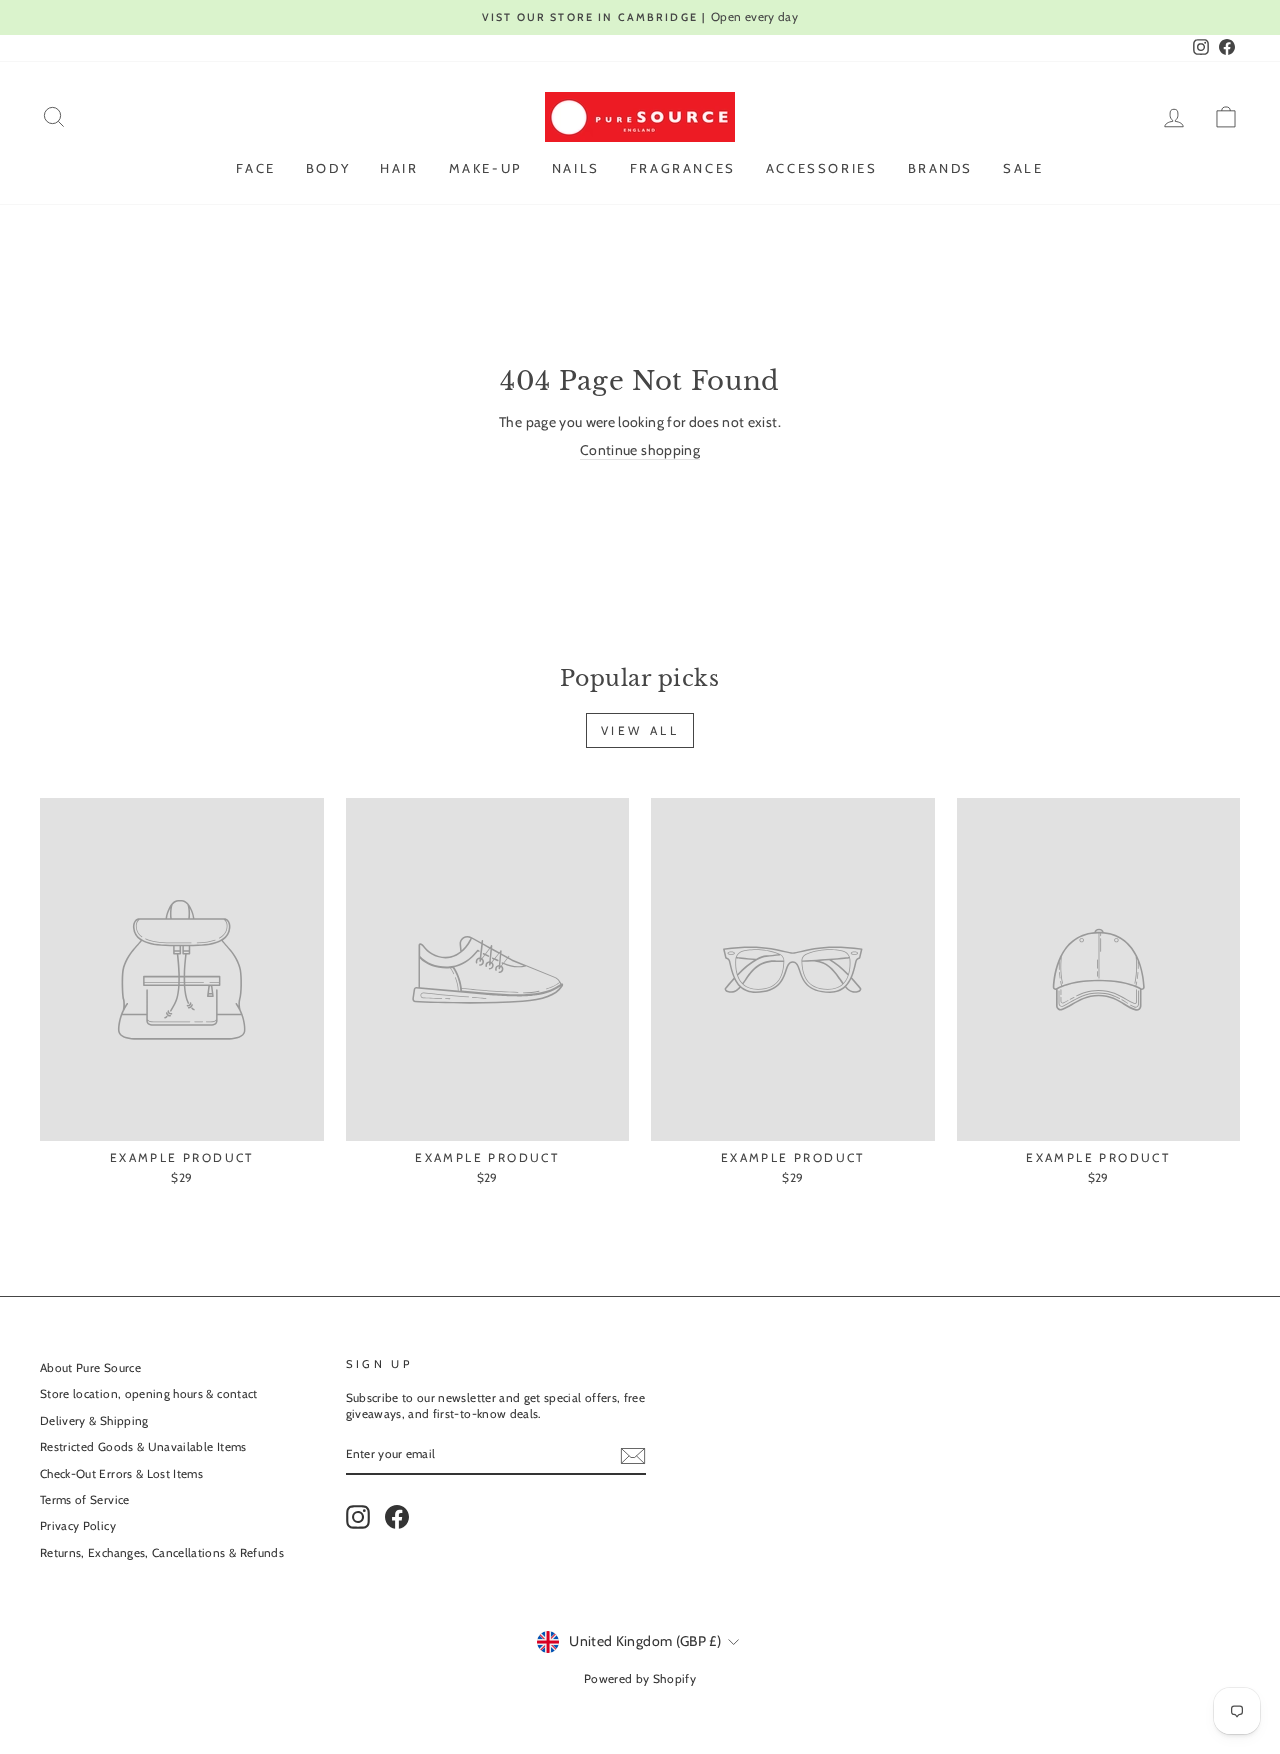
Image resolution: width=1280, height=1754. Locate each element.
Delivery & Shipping (94, 1421)
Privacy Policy (78, 1526)
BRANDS (941, 168)
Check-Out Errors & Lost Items (121, 1474)
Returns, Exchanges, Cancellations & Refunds (162, 1553)
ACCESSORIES (822, 168)
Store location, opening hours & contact (149, 1394)
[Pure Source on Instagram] (358, 1517)
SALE (1023, 168)
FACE (255, 168)
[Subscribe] (633, 1456)
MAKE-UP (485, 168)
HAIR (399, 168)
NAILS (576, 168)
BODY (328, 168)
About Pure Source (90, 1368)
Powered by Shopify (640, 1678)
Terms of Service (85, 1500)
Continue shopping (640, 450)
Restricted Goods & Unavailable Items (143, 1447)
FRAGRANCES (683, 168)
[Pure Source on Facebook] (397, 1517)
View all (640, 730)
